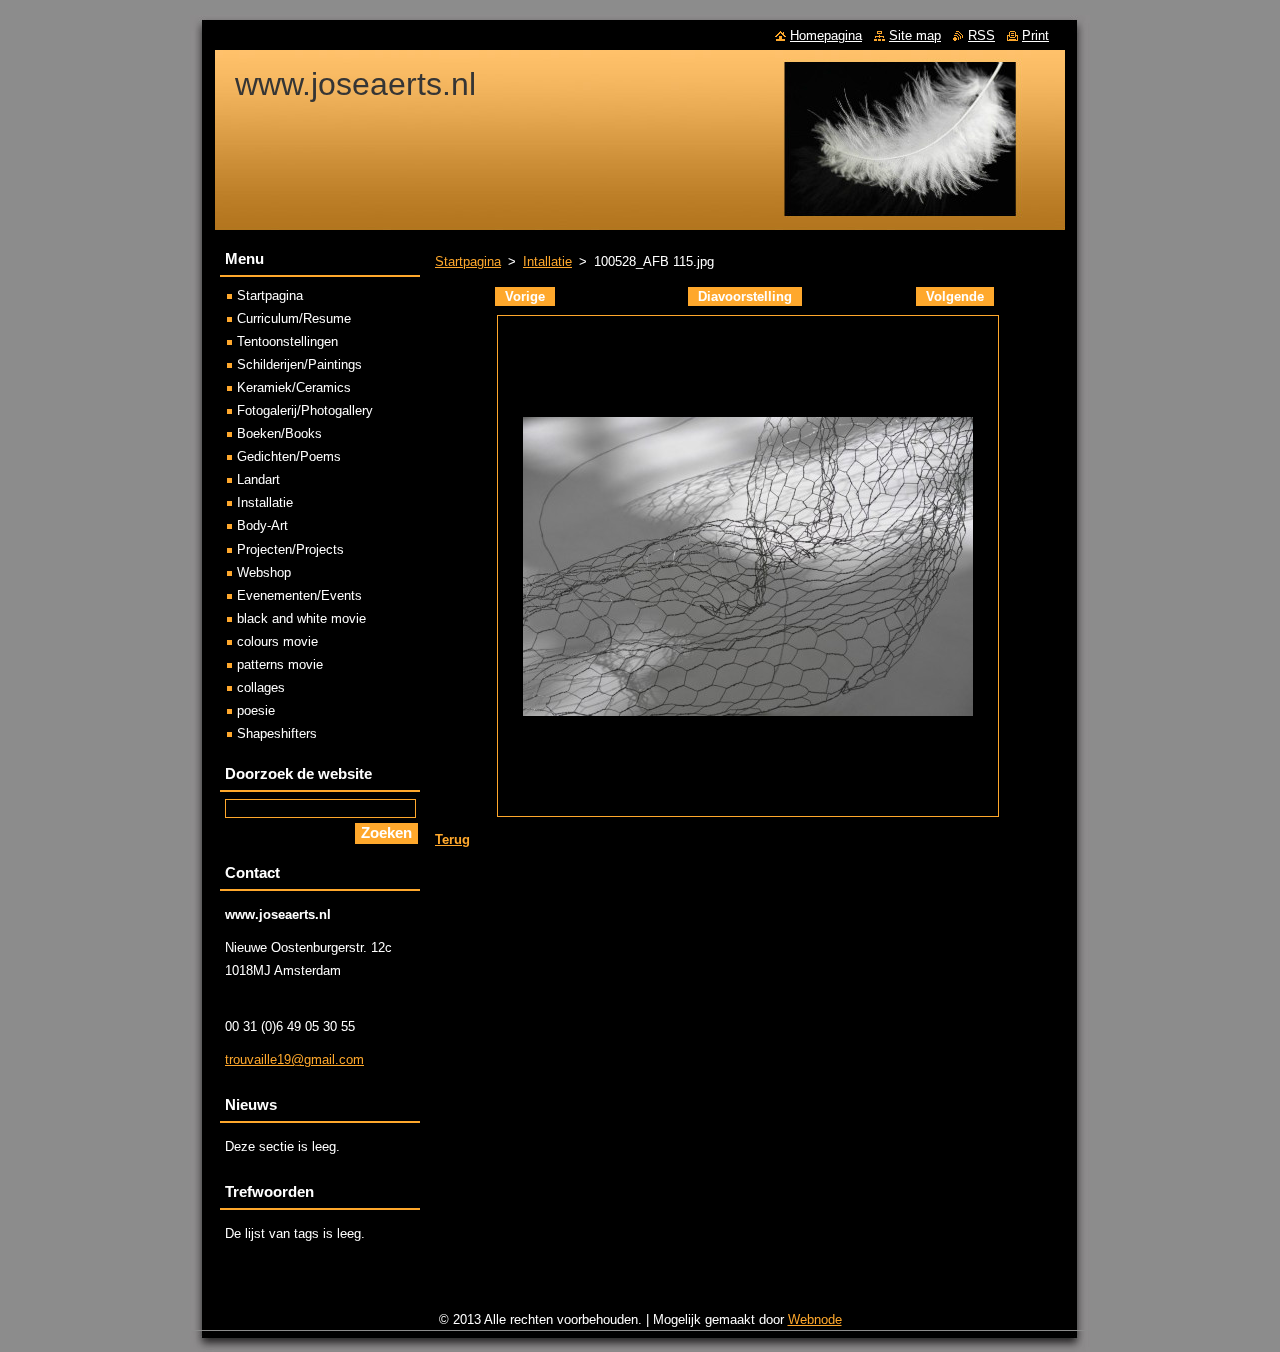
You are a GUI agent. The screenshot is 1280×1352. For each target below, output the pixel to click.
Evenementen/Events (299, 595)
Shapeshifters (277, 733)
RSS (981, 35)
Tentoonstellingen (287, 341)
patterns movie (280, 664)
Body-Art (262, 525)
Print (1035, 35)
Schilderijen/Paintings (299, 364)
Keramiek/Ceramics (294, 387)
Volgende (955, 296)
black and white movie (301, 618)
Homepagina (826, 35)
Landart (258, 479)
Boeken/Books (279, 433)
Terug (452, 839)
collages (261, 687)
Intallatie (547, 261)
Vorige (525, 296)
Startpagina (468, 261)
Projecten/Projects (290, 549)
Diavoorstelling (745, 296)
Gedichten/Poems (289, 456)
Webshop (264, 572)
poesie (256, 710)
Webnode (815, 1319)
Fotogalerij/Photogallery (305, 410)
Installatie (265, 502)
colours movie (277, 641)
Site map (915, 35)
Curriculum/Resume (294, 318)
